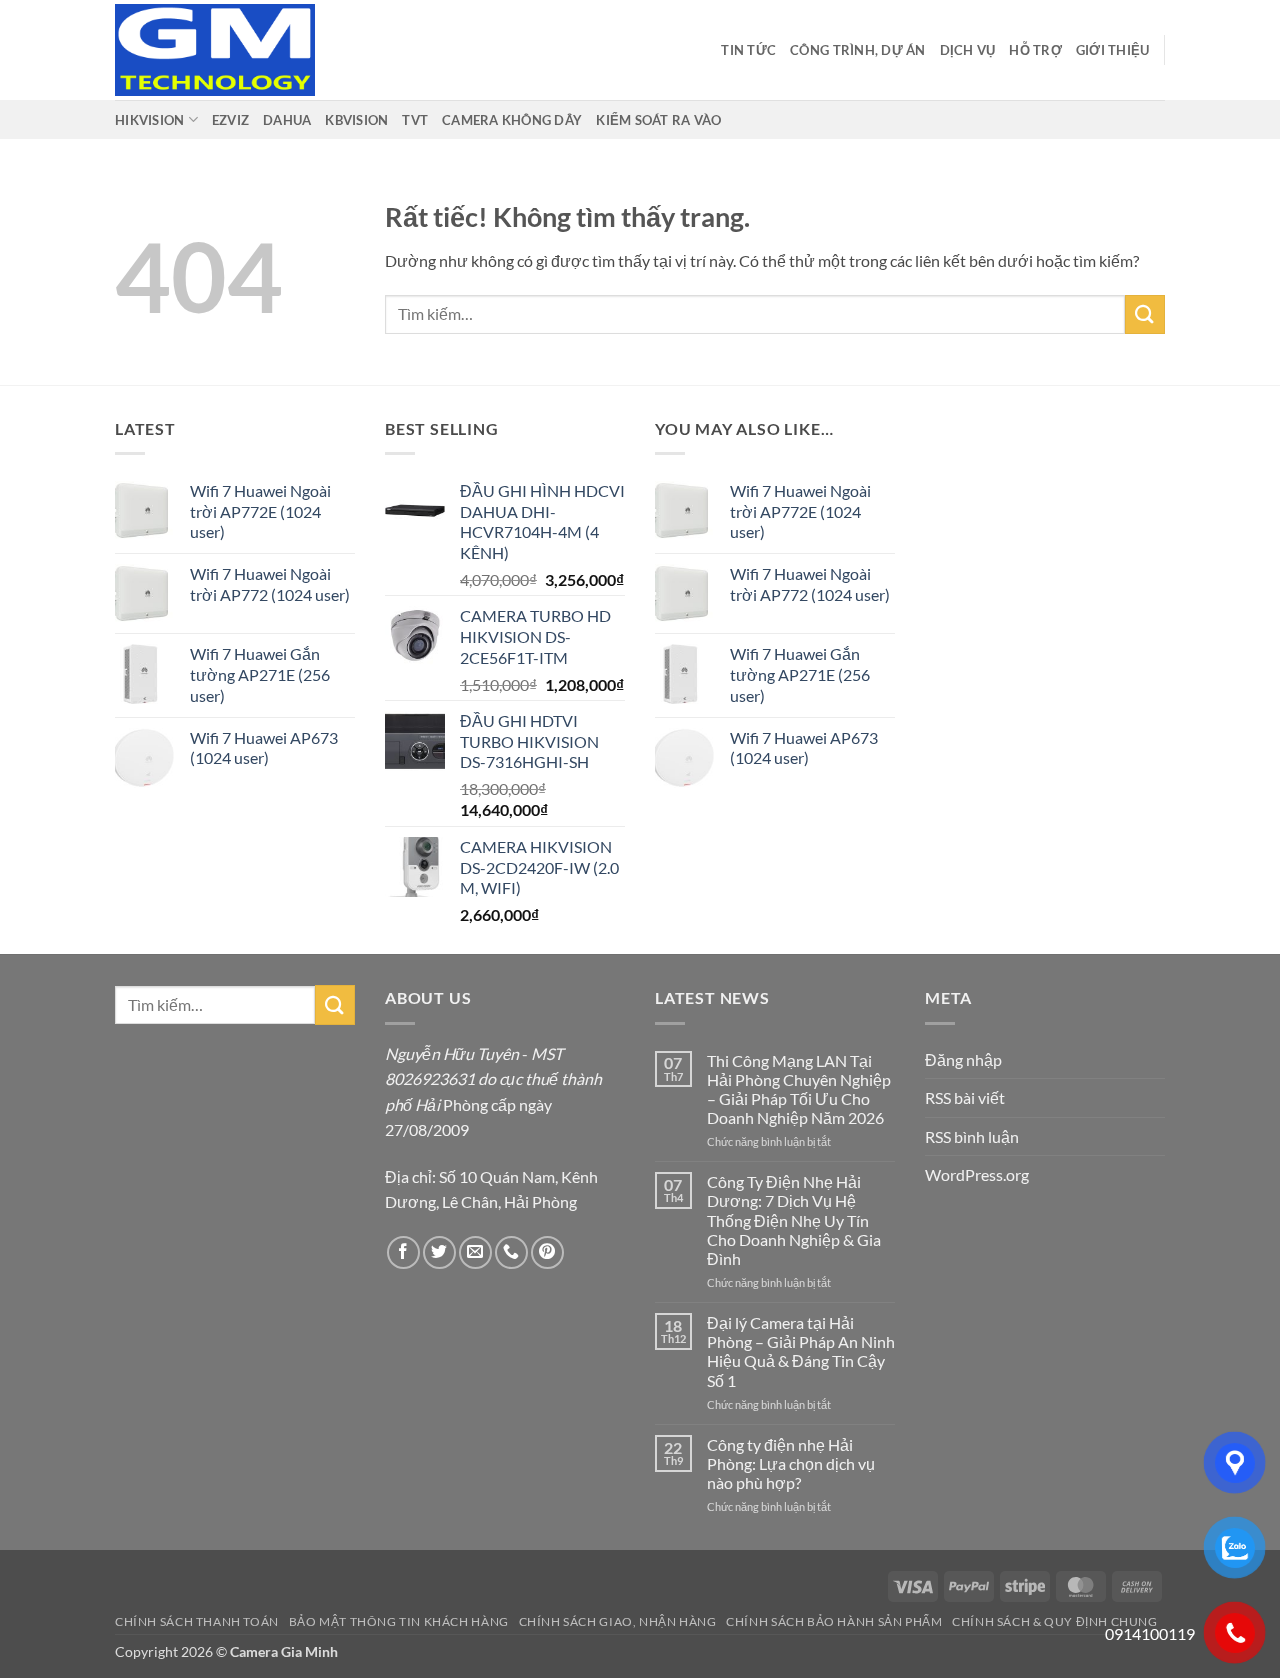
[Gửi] (1145, 314)
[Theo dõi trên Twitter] (439, 1252)
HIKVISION (149, 120)
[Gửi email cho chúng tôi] (475, 1252)
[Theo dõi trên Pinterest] (547, 1252)
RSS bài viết (965, 1097)
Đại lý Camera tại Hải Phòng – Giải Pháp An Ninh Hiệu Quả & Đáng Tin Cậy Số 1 (801, 1351)
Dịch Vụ (968, 50)
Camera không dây (512, 120)
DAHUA (287, 120)
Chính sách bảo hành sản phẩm (834, 1621)
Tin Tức (748, 50)
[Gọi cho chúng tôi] (511, 1252)
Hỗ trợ (1035, 50)
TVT (415, 120)
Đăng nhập (963, 1059)
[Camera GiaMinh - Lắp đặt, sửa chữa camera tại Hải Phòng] (215, 50)
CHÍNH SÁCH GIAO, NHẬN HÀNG (618, 1621)
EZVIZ (230, 120)
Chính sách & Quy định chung (1055, 1621)
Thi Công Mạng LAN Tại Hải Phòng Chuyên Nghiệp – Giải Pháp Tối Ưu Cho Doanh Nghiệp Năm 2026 (799, 1089)
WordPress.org (977, 1174)
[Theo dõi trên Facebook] (403, 1252)
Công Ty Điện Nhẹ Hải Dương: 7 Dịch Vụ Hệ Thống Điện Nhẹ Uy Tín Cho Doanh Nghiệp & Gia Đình (794, 1220)
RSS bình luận (972, 1136)
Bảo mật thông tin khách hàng (399, 1621)
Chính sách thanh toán (197, 1621)
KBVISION (356, 120)
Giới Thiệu (1113, 50)
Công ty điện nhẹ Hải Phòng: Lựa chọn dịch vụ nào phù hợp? (791, 1463)
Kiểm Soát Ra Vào (658, 120)
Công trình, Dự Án (857, 50)
